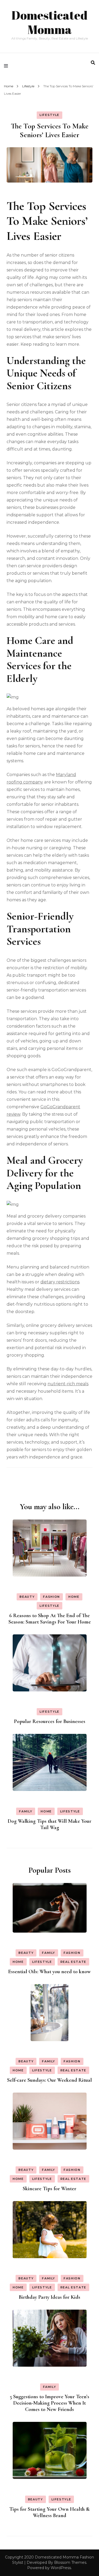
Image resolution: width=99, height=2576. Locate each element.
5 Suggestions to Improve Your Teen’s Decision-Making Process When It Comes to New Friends (49, 2403)
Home (74, 1597)
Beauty (27, 1597)
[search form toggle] (93, 63)
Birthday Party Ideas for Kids (49, 2297)
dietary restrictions (60, 1282)
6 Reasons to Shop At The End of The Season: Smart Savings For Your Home (50, 1619)
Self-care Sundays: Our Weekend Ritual (49, 2080)
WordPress (61, 2568)
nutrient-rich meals (68, 1384)
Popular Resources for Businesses (50, 1721)
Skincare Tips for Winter (49, 2189)
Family (26, 1811)
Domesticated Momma (49, 22)
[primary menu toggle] (7, 66)
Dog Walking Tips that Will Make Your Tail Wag (49, 1824)
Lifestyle (49, 115)
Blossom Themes (70, 2562)
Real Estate (73, 1962)
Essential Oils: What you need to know (49, 1972)
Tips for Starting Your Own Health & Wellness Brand (49, 2512)
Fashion (51, 1597)
